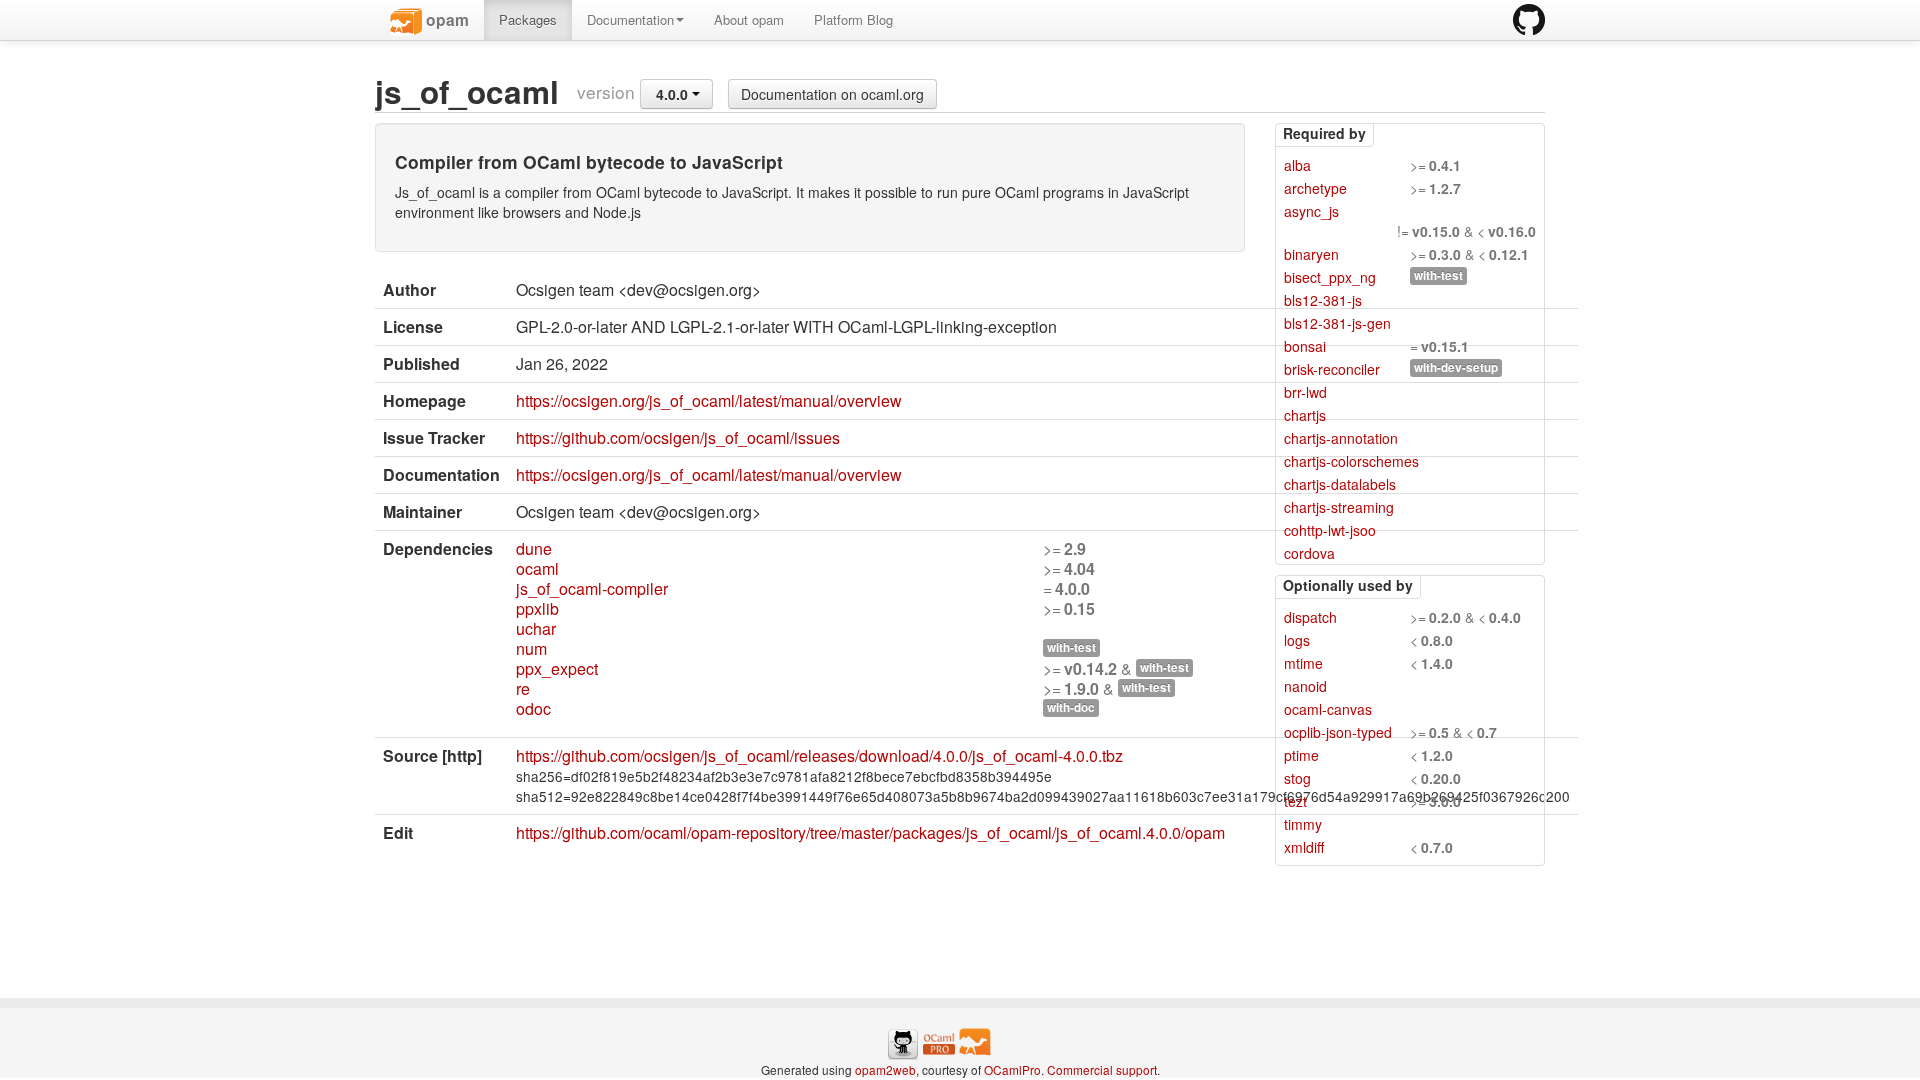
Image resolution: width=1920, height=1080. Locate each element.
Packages (528, 19)
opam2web (885, 1069)
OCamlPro (1012, 1069)
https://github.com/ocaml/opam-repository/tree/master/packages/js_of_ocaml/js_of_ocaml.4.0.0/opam (870, 832)
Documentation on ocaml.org (832, 94)
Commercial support (1102, 1069)
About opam (749, 19)
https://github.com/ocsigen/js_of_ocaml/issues (678, 437)
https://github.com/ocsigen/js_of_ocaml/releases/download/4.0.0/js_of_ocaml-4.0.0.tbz (819, 755)
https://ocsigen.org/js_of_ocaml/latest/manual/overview (709, 400)
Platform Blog (853, 19)
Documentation (630, 19)
